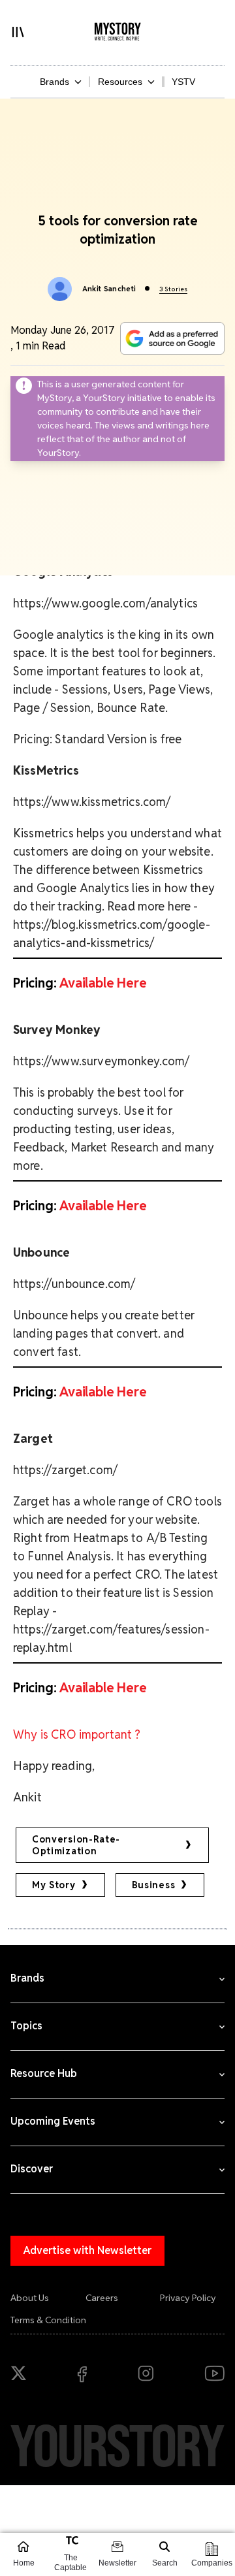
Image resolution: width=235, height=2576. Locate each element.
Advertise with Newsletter (87, 2250)
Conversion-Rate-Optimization (76, 1845)
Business (154, 1885)
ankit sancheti (109, 289)
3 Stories (173, 289)
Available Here (103, 983)
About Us (30, 2298)
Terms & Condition (48, 2320)
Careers (102, 2298)
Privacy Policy (188, 2298)
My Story (54, 1885)
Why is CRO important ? (77, 1734)
